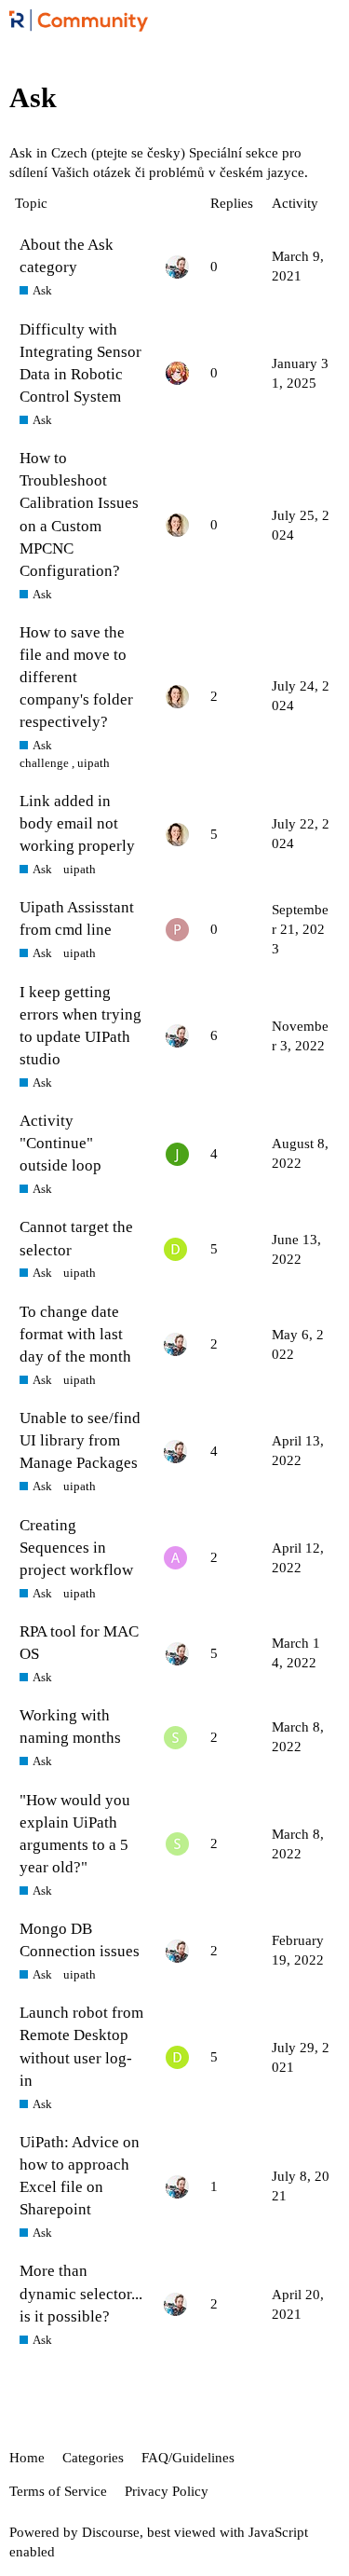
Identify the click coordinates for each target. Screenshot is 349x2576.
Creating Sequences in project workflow (76, 1548)
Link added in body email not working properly (77, 823)
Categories (93, 2458)
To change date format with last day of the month (75, 1334)
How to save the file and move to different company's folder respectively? (76, 678)
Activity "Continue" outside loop (60, 1143)
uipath (94, 763)
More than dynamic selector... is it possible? (81, 2293)
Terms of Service (58, 2491)
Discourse (111, 2532)
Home (27, 2458)
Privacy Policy (167, 2491)
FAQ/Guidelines (188, 2458)
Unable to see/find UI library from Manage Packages (80, 1440)
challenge (44, 763)
